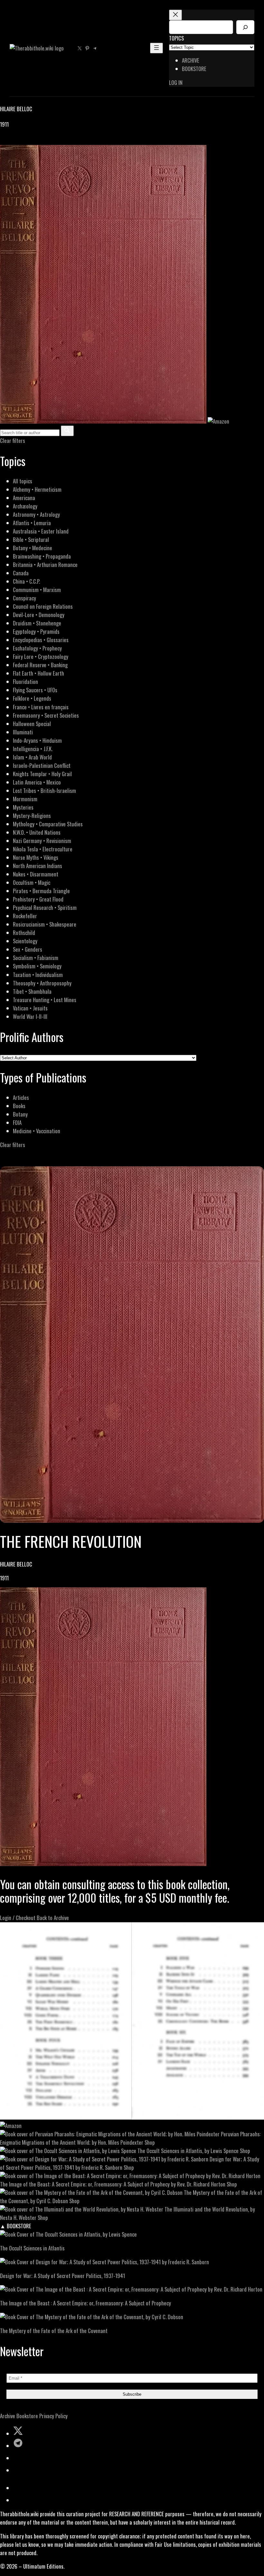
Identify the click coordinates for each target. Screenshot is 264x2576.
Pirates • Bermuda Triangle (41, 891)
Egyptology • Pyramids (36, 631)
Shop (150, 2142)
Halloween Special (32, 724)
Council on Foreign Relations (43, 606)
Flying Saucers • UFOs (35, 690)
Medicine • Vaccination (37, 1131)
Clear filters (13, 440)
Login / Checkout (18, 1918)
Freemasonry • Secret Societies (46, 715)
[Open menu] (156, 48)
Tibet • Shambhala (32, 991)
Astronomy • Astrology (36, 514)
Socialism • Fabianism (36, 958)
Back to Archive (53, 1918)
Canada (21, 573)
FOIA (17, 1122)
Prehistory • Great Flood (38, 899)
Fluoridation (25, 682)
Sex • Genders (28, 949)
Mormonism (25, 799)
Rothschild (24, 933)
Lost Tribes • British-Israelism (44, 790)
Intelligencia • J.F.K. (33, 749)
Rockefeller (25, 916)
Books (19, 1106)
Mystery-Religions (32, 816)
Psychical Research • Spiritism (45, 907)
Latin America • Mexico (37, 782)
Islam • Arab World (32, 757)
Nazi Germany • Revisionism (42, 841)
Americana (24, 498)
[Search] (245, 27)
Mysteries (23, 807)
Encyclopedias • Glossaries (41, 640)
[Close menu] (175, 15)
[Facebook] (4, 141)
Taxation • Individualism (38, 975)
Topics (176, 38)
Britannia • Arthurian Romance (45, 565)
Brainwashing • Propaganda (42, 556)
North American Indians (38, 866)
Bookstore (27, 2416)
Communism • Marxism (37, 590)
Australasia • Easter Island (41, 531)
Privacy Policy (53, 2416)
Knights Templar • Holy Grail (42, 774)
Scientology (25, 941)
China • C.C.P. (26, 581)
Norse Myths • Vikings (36, 857)
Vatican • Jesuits (30, 1008)
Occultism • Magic (32, 882)
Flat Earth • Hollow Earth (38, 673)
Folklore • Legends (32, 698)
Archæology (25, 506)
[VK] (19, 141)
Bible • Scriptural (31, 539)
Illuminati (23, 732)
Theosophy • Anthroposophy (42, 983)
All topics (23, 481)
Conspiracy (24, 598)
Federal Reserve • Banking (40, 665)
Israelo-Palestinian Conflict (42, 765)
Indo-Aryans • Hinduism (37, 740)
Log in (176, 82)
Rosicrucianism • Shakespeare (45, 924)
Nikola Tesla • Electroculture (43, 849)
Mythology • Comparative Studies (48, 824)
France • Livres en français (41, 707)
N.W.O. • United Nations (37, 832)
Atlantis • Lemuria (32, 523)
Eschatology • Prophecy (37, 648)
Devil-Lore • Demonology (39, 615)
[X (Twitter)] (12, 141)
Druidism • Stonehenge (37, 623)
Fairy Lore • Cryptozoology (41, 656)
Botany (20, 1114)
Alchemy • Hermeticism (37, 489)
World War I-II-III (30, 1016)
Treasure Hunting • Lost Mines (45, 1000)
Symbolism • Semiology (37, 966)
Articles (21, 1097)
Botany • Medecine (33, 548)
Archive (8, 2416)
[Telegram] (26, 141)
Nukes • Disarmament (36, 874)
